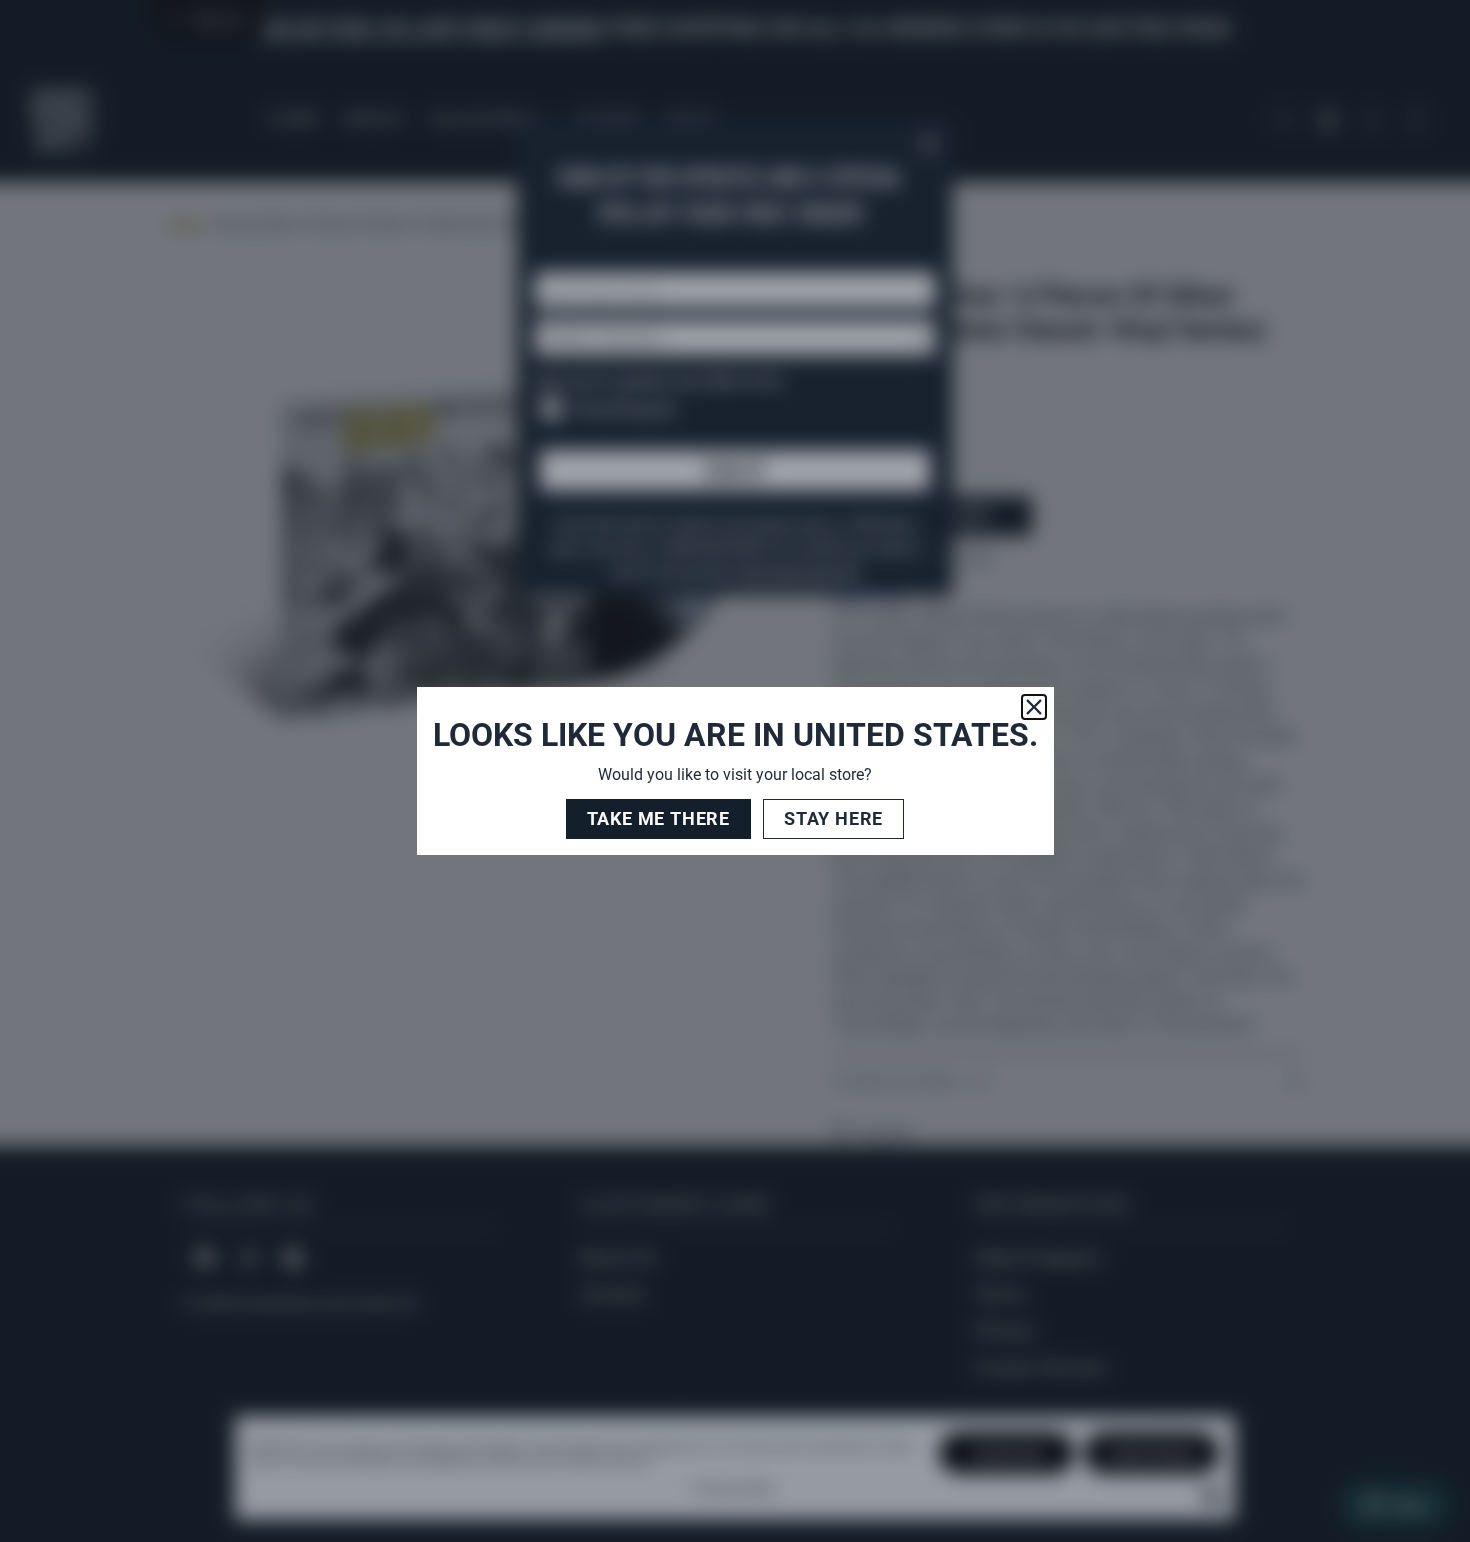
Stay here (833, 818)
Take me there (658, 818)
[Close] (1034, 707)
